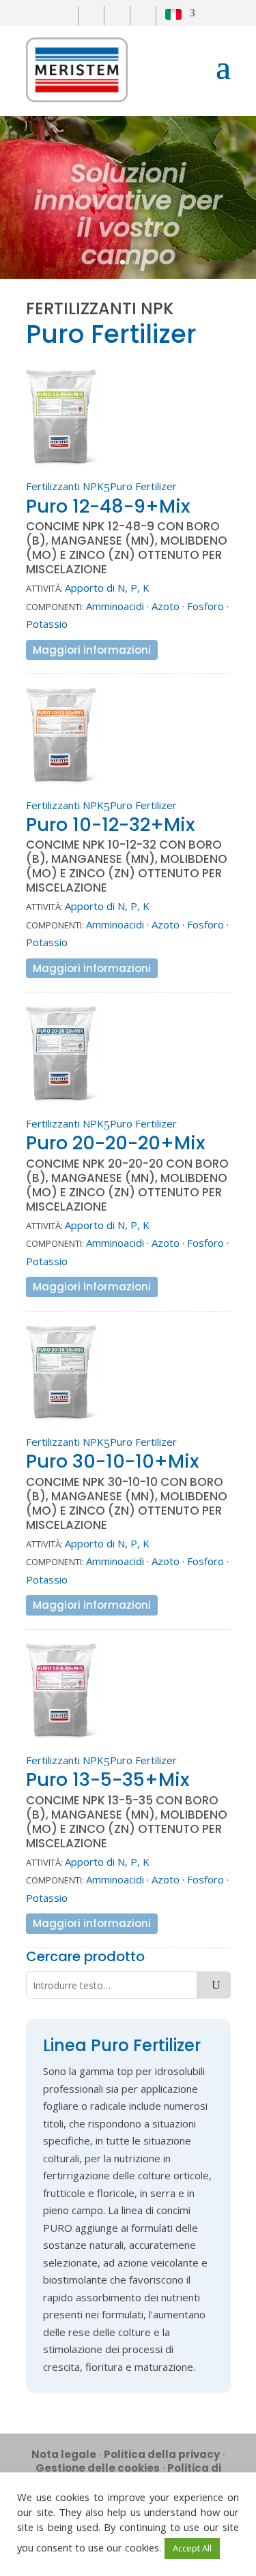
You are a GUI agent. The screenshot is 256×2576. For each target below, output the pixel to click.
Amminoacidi (115, 606)
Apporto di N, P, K (107, 588)
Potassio (47, 624)
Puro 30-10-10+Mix (112, 1461)
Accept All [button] (192, 2548)
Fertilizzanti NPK (65, 486)
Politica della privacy (162, 2454)
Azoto (166, 606)
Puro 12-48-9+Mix (108, 506)
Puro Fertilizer (143, 486)
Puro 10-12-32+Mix (110, 824)
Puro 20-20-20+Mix (115, 1143)
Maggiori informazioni (92, 650)
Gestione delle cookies (98, 2468)
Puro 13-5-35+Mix (108, 1779)
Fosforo (205, 606)
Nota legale (64, 2454)
